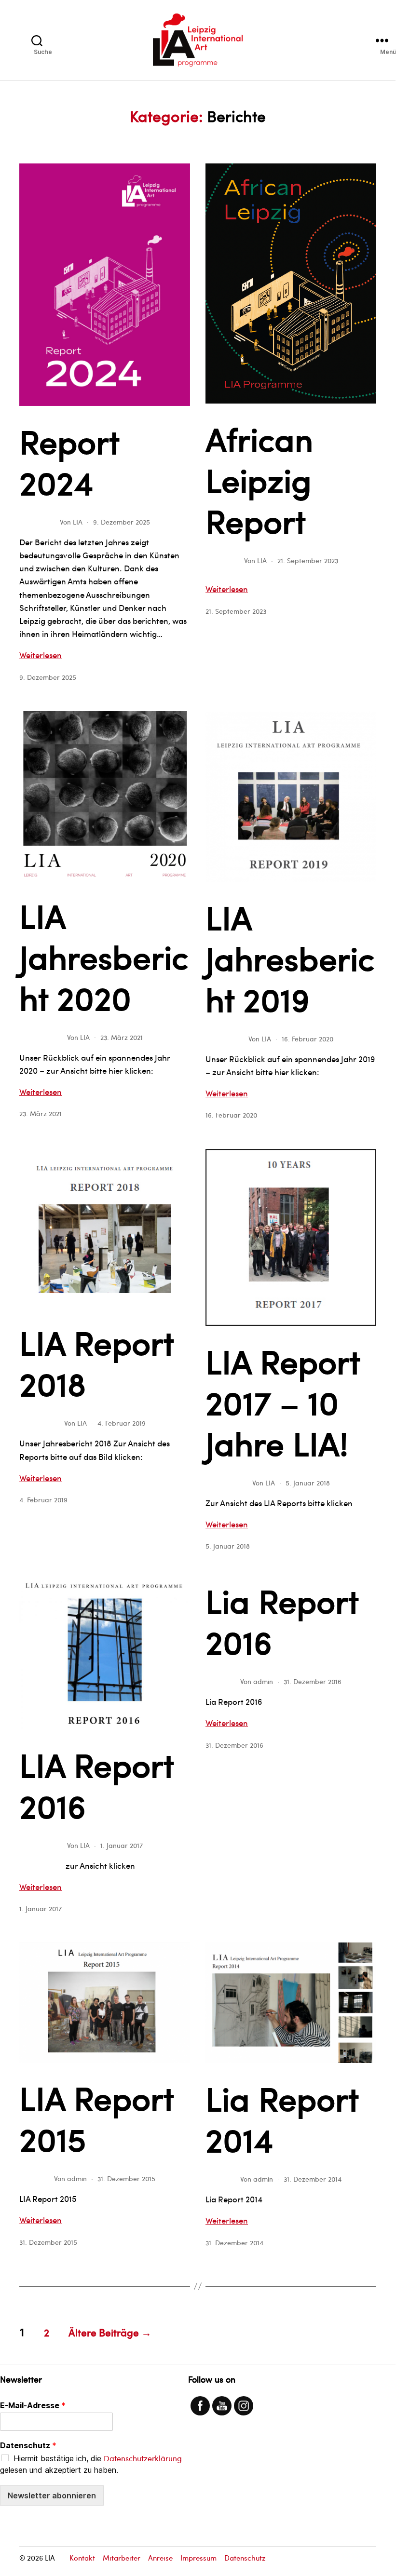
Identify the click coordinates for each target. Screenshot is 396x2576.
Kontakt (82, 2558)
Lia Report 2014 (282, 2118)
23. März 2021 (122, 1037)
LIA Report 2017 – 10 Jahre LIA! (283, 1402)
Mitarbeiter (122, 2558)
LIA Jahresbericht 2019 (290, 958)
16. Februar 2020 (307, 1039)
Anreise (160, 2558)
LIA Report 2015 (96, 2118)
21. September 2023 (308, 560)
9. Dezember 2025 (122, 522)
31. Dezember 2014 (313, 2179)
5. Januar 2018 (308, 1483)
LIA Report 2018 (96, 1362)
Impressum (198, 2558)
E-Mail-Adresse (33, 2405)
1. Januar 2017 (122, 1845)
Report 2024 (69, 461)
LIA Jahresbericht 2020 (104, 956)
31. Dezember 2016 (313, 1681)
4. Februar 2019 (122, 1423)
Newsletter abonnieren (52, 2495)
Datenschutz (28, 2445)
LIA (78, 522)
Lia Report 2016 (282, 1621)
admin (263, 1681)
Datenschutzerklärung (143, 2458)
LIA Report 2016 (96, 1785)
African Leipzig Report (259, 479)
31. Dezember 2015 (126, 2178)
